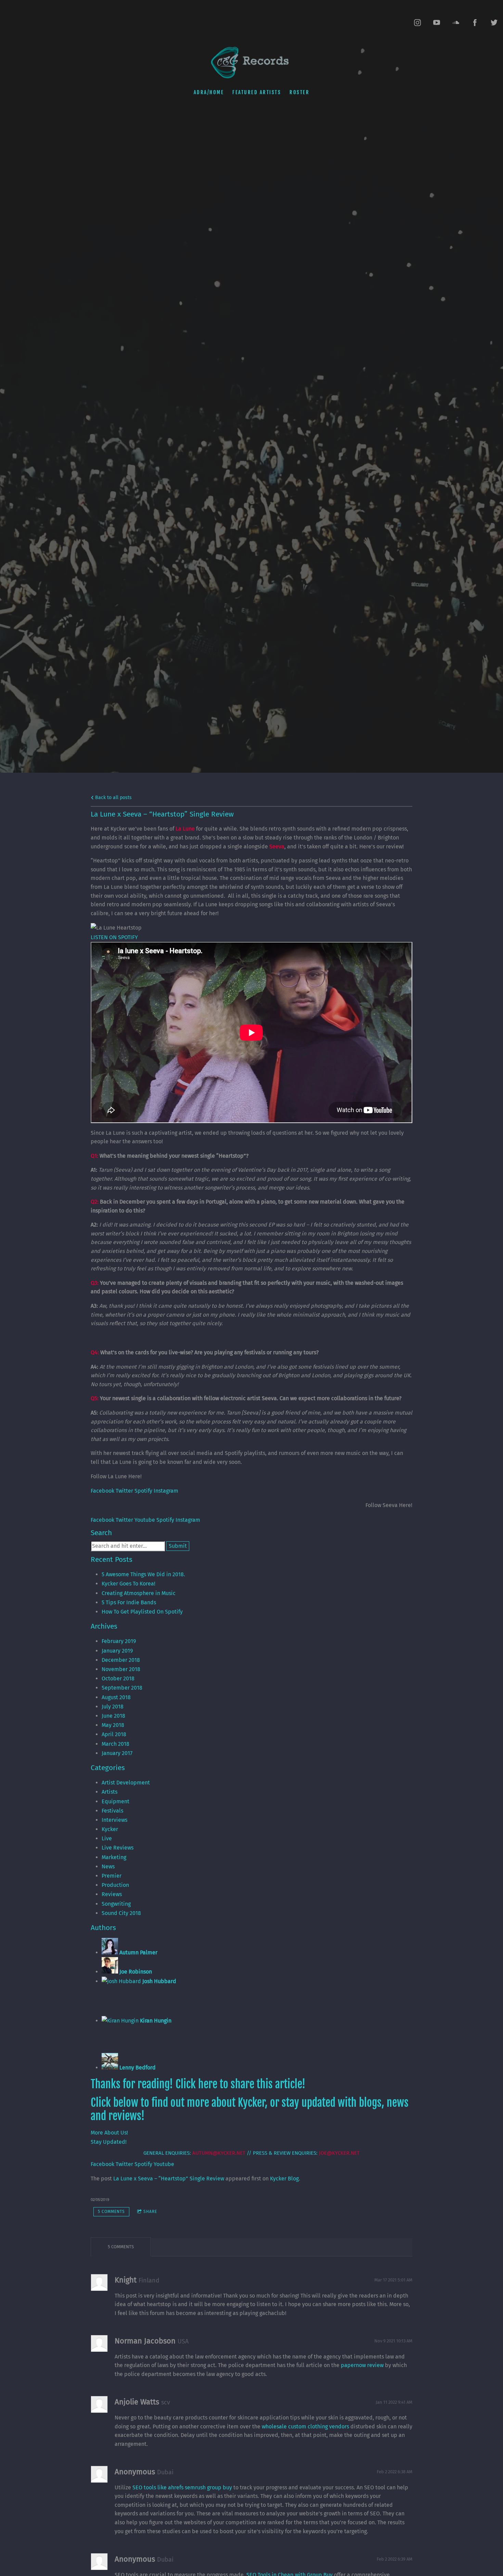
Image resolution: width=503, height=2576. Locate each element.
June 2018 (113, 1716)
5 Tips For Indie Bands (129, 1602)
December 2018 (121, 1660)
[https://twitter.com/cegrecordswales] (494, 23)
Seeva (277, 847)
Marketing (114, 1857)
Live (107, 1838)
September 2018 (122, 1688)
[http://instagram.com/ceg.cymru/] (417, 23)
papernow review (362, 2365)
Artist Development (126, 1783)
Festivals (112, 1811)
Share (150, 2212)
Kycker (110, 1829)
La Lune (185, 829)
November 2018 (121, 1669)
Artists (109, 1792)
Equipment (115, 1801)
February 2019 (119, 1641)
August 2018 (116, 1697)
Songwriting (116, 1904)
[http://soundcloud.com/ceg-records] (456, 23)
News (108, 1866)
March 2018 (115, 1744)
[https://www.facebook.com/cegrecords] (475, 23)
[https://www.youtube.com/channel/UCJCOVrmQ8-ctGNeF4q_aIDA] (437, 23)
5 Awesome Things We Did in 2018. (143, 1574)
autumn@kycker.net (219, 2153)
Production (115, 1885)
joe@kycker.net (339, 2153)
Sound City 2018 (121, 1913)
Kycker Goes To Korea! (128, 1584)
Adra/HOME (209, 92)
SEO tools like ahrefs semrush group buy (182, 2487)
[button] (114, 937)
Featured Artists (257, 92)
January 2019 (117, 1651)
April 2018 (114, 1734)
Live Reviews (118, 1848)
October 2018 (118, 1678)
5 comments (111, 2212)
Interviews (114, 1820)
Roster (299, 92)
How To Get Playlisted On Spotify (142, 1612)
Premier (112, 1876)
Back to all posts (113, 798)
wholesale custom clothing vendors (305, 2426)
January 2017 (117, 1753)
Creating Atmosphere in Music (139, 1593)
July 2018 (113, 1707)
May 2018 (113, 1725)
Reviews (112, 1894)
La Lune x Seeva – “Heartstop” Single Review (169, 2179)
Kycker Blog (284, 2179)
